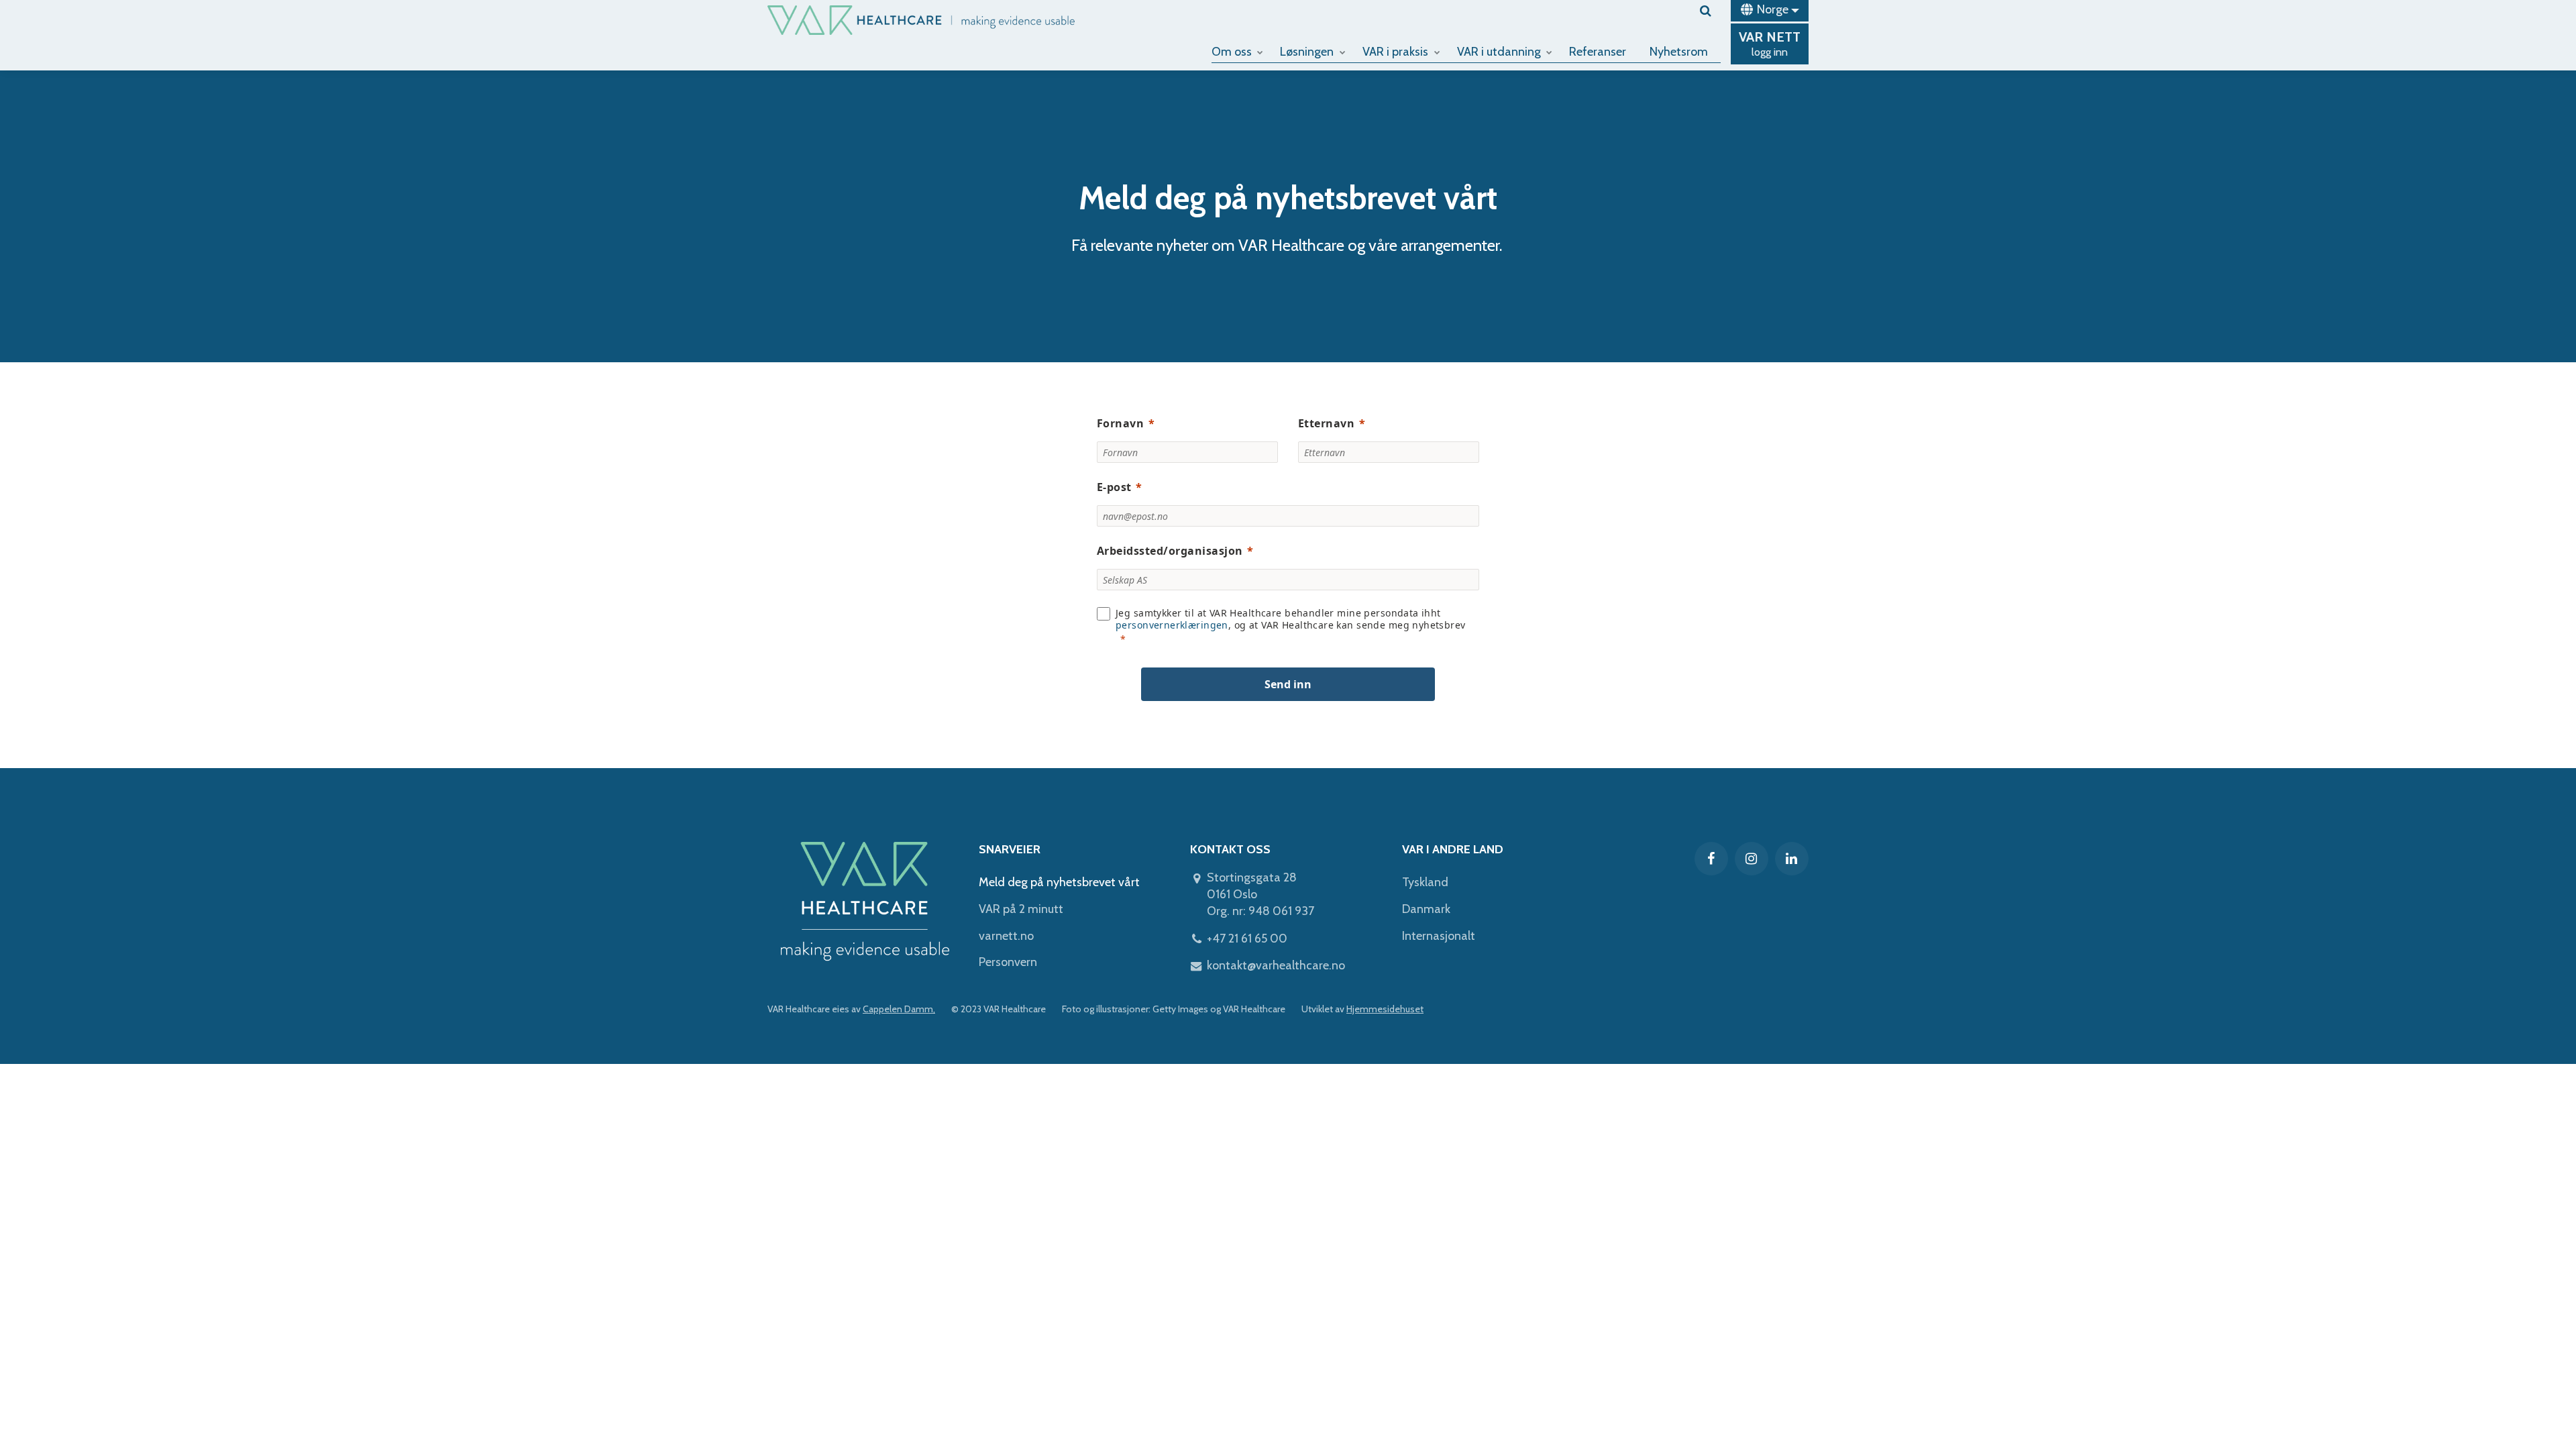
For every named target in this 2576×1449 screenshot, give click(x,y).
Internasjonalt (1439, 936)
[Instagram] (1752, 859)
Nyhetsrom (1679, 52)
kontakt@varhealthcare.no (1276, 965)
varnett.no (1006, 936)
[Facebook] (1711, 859)
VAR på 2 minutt (1021, 909)
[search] (1710, 11)
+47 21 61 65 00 (1247, 938)
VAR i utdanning (1499, 52)
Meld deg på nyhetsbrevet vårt (1059, 882)
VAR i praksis (1395, 52)
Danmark (1426, 909)
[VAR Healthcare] (921, 20)
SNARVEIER (1010, 849)
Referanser (1598, 52)
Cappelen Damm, (899, 1009)
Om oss (1232, 52)
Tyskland (1425, 882)
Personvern (1008, 962)
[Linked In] (1792, 859)
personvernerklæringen (1172, 625)
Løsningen (1307, 52)
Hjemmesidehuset (1385, 1009)
